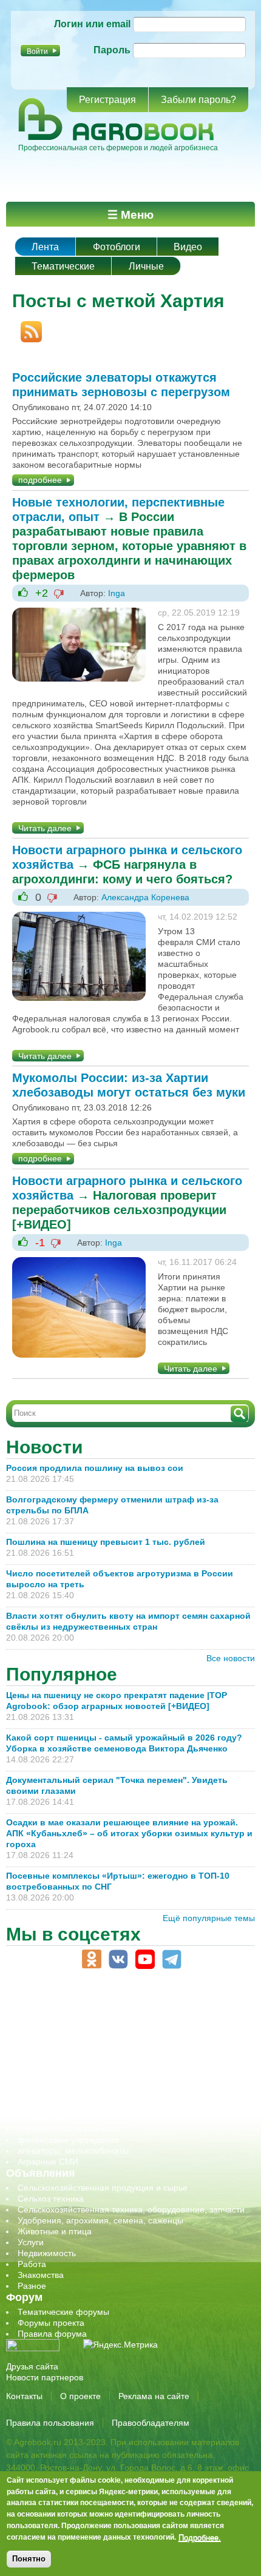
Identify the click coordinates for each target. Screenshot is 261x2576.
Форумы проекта (51, 2323)
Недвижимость (47, 2253)
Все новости (231, 1658)
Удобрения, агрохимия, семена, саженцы (100, 2220)
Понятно (29, 2559)
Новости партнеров (45, 2377)
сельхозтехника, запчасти (69, 2085)
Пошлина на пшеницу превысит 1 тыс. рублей (110, 1542)
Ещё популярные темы (209, 1918)
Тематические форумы (63, 2312)
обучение (36, 2063)
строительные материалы (69, 2129)
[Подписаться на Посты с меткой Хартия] (27, 327)
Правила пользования (50, 2423)
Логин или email (92, 24)
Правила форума (52, 2334)
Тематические (63, 266)
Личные (146, 266)
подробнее (40, 480)
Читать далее (45, 828)
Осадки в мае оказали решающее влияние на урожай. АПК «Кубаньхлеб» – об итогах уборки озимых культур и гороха (129, 1833)
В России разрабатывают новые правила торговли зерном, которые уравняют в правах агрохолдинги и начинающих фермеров (129, 546)
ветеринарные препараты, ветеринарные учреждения (126, 2020)
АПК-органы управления (66, 2009)
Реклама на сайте (154, 2396)
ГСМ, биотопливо (52, 2031)
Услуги (31, 2242)
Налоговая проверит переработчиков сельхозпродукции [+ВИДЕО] (119, 1210)
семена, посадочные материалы (83, 2096)
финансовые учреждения (68, 2140)
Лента (45, 247)
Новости (44, 1447)
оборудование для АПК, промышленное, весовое (116, 2053)
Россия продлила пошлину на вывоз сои (95, 1468)
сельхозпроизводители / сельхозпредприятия (108, 2074)
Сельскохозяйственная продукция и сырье (103, 2188)
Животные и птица (55, 2231)
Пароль (112, 50)
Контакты (24, 2396)
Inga (117, 593)
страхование (43, 2118)
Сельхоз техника (51, 2199)
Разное (32, 2286)
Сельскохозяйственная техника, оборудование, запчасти (131, 2209)
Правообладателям (151, 2423)
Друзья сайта (32, 2366)
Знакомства (41, 2275)
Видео (188, 247)
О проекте (80, 2396)
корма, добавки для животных (77, 2042)
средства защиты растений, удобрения (96, 2107)
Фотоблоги (117, 247)
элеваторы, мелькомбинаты (73, 2151)
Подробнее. (200, 2537)
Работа (32, 2264)
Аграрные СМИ (48, 2162)
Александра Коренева (145, 897)
